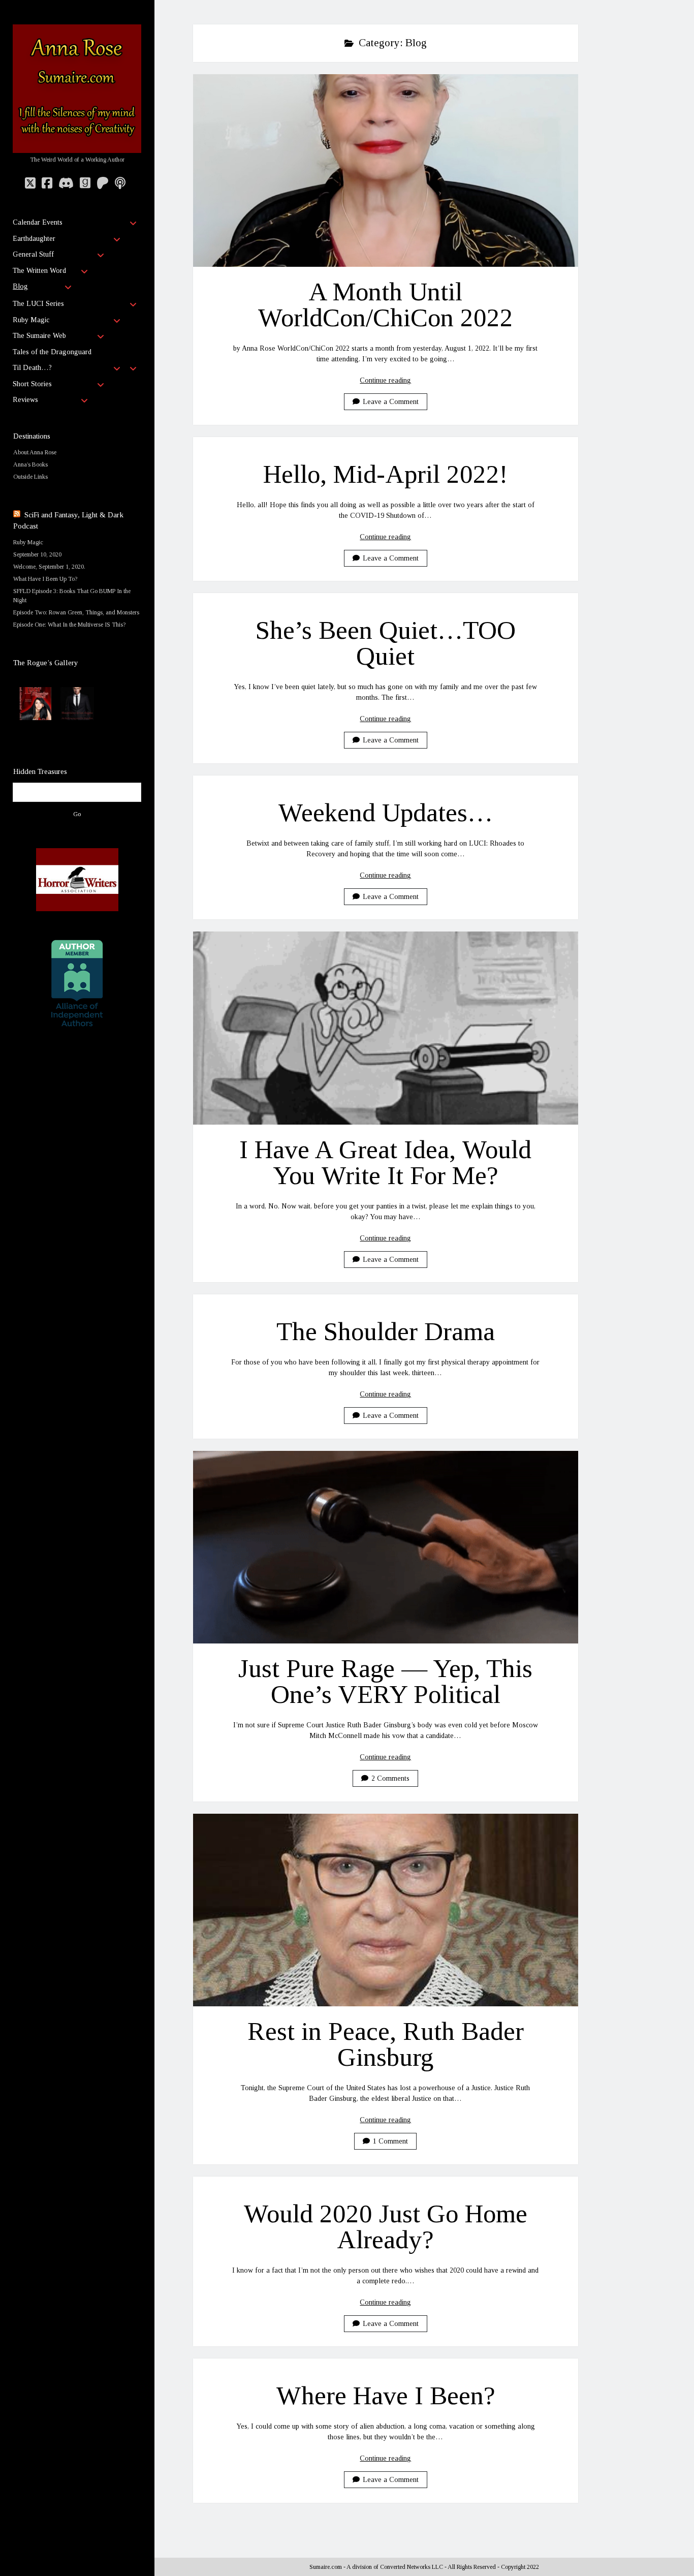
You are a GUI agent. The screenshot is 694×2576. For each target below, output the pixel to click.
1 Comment (390, 2141)
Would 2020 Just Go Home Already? (385, 2227)
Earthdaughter (34, 239)
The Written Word (39, 271)
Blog (20, 286)
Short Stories (32, 384)
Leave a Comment (391, 402)
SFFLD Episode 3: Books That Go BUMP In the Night (72, 596)
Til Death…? (32, 368)
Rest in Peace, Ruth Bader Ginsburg (386, 1910)
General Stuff (33, 254)
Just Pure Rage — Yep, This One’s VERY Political (386, 1547)
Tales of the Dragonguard (52, 352)
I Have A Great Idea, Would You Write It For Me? (386, 1028)
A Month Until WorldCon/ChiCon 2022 (386, 170)
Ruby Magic (31, 320)
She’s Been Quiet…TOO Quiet (386, 643)
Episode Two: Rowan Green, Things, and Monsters (76, 612)
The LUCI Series (38, 304)
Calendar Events (38, 222)
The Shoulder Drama (386, 1331)
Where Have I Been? (386, 2396)
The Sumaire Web (39, 336)
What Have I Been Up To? (45, 579)
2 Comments (390, 1778)
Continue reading (385, 380)
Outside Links (30, 477)
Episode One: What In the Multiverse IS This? (69, 625)
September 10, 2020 (37, 554)
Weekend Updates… (385, 813)
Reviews (25, 400)
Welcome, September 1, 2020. (49, 567)
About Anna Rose (35, 452)
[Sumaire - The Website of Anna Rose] (77, 149)
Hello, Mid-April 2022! (386, 474)
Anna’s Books (30, 464)
